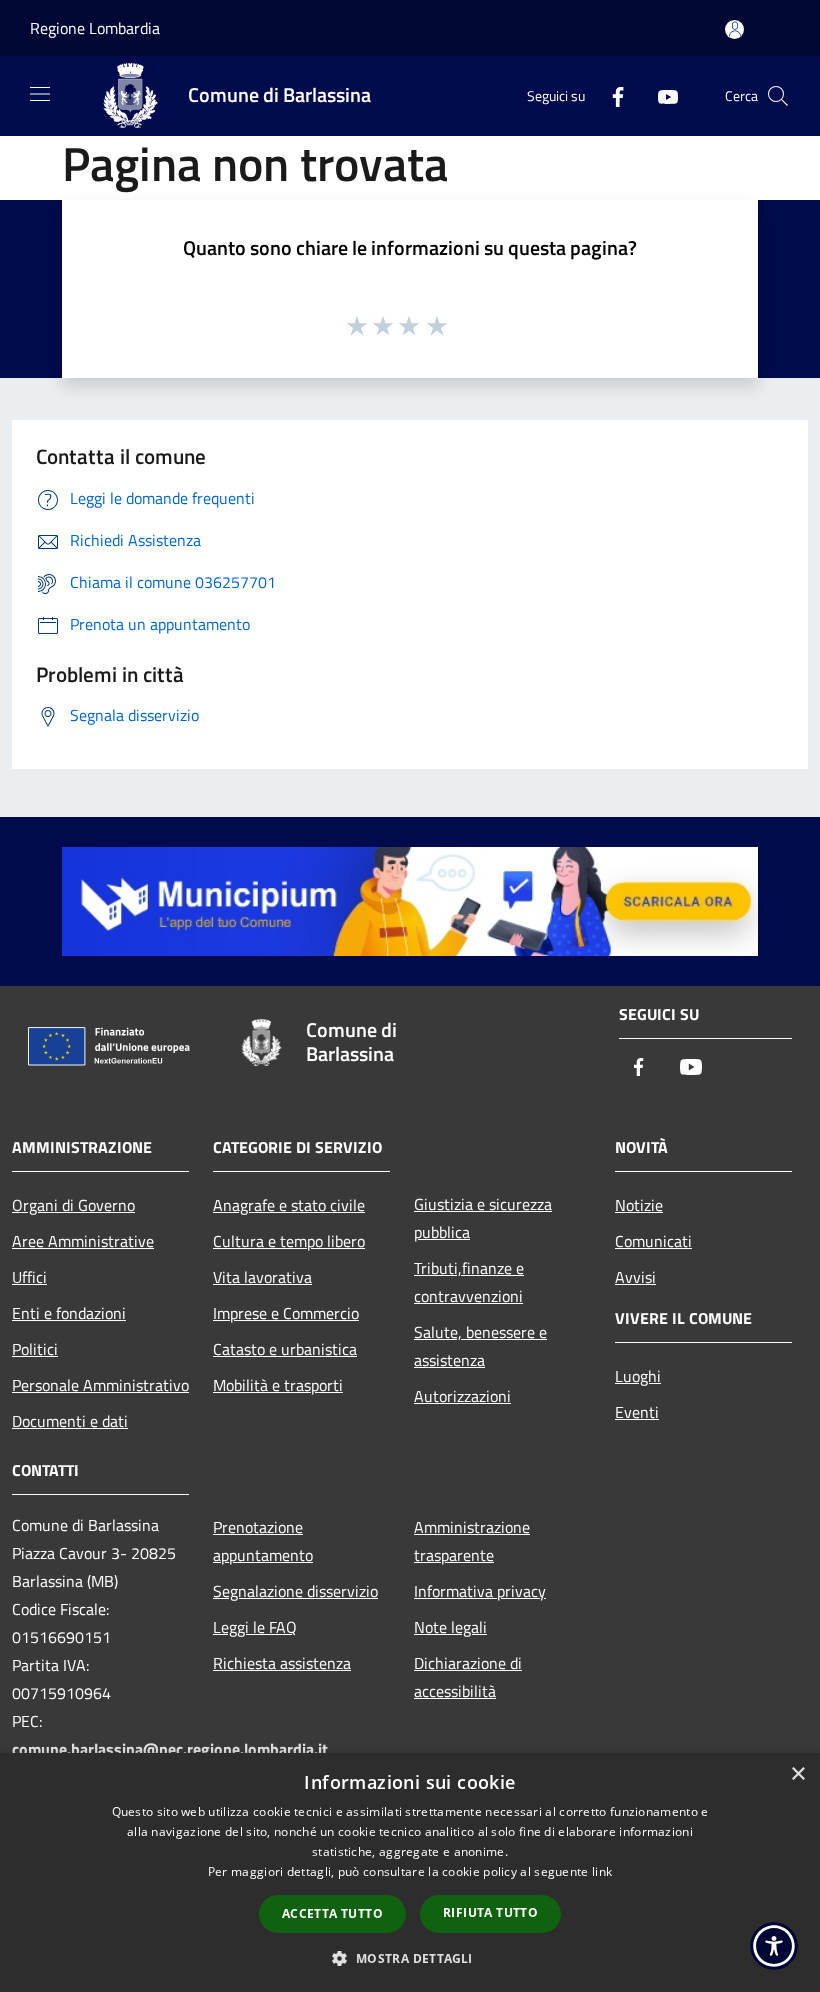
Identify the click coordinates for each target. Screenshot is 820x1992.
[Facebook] (610, 95)
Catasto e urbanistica (285, 1349)
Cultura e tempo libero (289, 1241)
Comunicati (653, 1241)
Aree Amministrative (83, 1241)
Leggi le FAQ (255, 1627)
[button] (409, 1958)
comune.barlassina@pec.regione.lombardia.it (170, 1749)
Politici (35, 1349)
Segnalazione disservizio (295, 1591)
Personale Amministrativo (100, 1385)
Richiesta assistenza (282, 1663)
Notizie (639, 1205)
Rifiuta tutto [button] (490, 1912)
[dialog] (410, 1872)
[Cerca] (778, 96)
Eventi (637, 1412)
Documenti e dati (70, 1421)
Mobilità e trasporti (278, 1385)
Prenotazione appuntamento (263, 1541)
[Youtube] (660, 95)
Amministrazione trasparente (472, 1541)
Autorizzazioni (462, 1396)
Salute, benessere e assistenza (480, 1346)
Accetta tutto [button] (332, 1913)
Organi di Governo (73, 1205)
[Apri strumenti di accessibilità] (774, 1946)
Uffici (29, 1277)
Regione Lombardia (95, 28)
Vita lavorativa (262, 1277)
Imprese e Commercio (286, 1313)
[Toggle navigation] (40, 94)
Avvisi (635, 1277)
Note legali (450, 1627)
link (602, 1871)
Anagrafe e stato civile (289, 1205)
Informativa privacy (480, 1591)
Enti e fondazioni (69, 1313)
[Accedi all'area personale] (734, 29)
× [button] (797, 1774)
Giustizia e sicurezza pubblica (483, 1218)
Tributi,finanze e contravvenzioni (469, 1282)
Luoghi (638, 1376)
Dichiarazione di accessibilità (468, 1677)
